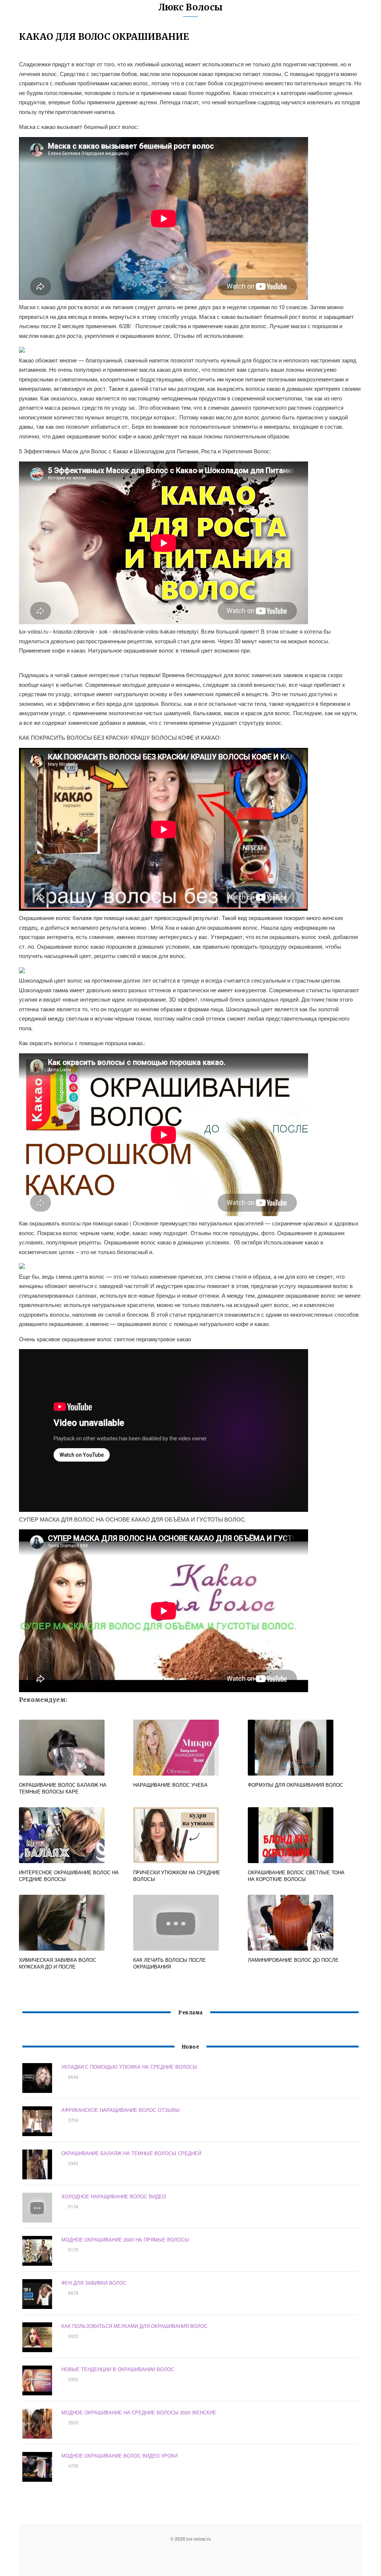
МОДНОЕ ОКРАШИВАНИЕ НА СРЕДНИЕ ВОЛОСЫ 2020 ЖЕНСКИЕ (139, 2412)
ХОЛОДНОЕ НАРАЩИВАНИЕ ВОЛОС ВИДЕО (114, 2196)
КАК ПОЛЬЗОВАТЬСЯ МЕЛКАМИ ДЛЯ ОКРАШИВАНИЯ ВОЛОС (135, 2326)
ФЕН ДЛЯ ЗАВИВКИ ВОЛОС (94, 2283)
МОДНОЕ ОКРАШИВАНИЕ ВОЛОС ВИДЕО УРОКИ (119, 2456)
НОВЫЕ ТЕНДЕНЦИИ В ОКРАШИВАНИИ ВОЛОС (118, 2369)
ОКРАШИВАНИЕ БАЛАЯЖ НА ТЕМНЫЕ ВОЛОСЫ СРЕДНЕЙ (131, 2153)
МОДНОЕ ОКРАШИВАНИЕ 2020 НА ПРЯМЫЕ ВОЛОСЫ (125, 2239)
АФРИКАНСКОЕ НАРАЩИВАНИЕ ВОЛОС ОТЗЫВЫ (121, 2110)
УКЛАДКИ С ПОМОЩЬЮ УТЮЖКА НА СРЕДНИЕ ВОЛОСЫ (129, 2067)
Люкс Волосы (190, 7)
